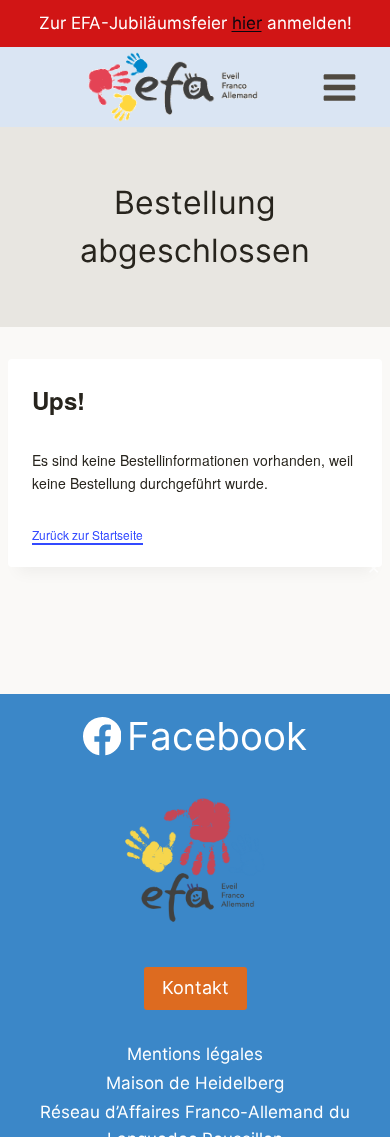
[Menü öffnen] (339, 87)
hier (247, 23)
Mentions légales (195, 1054)
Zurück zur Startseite (87, 534)
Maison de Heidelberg (195, 1083)
